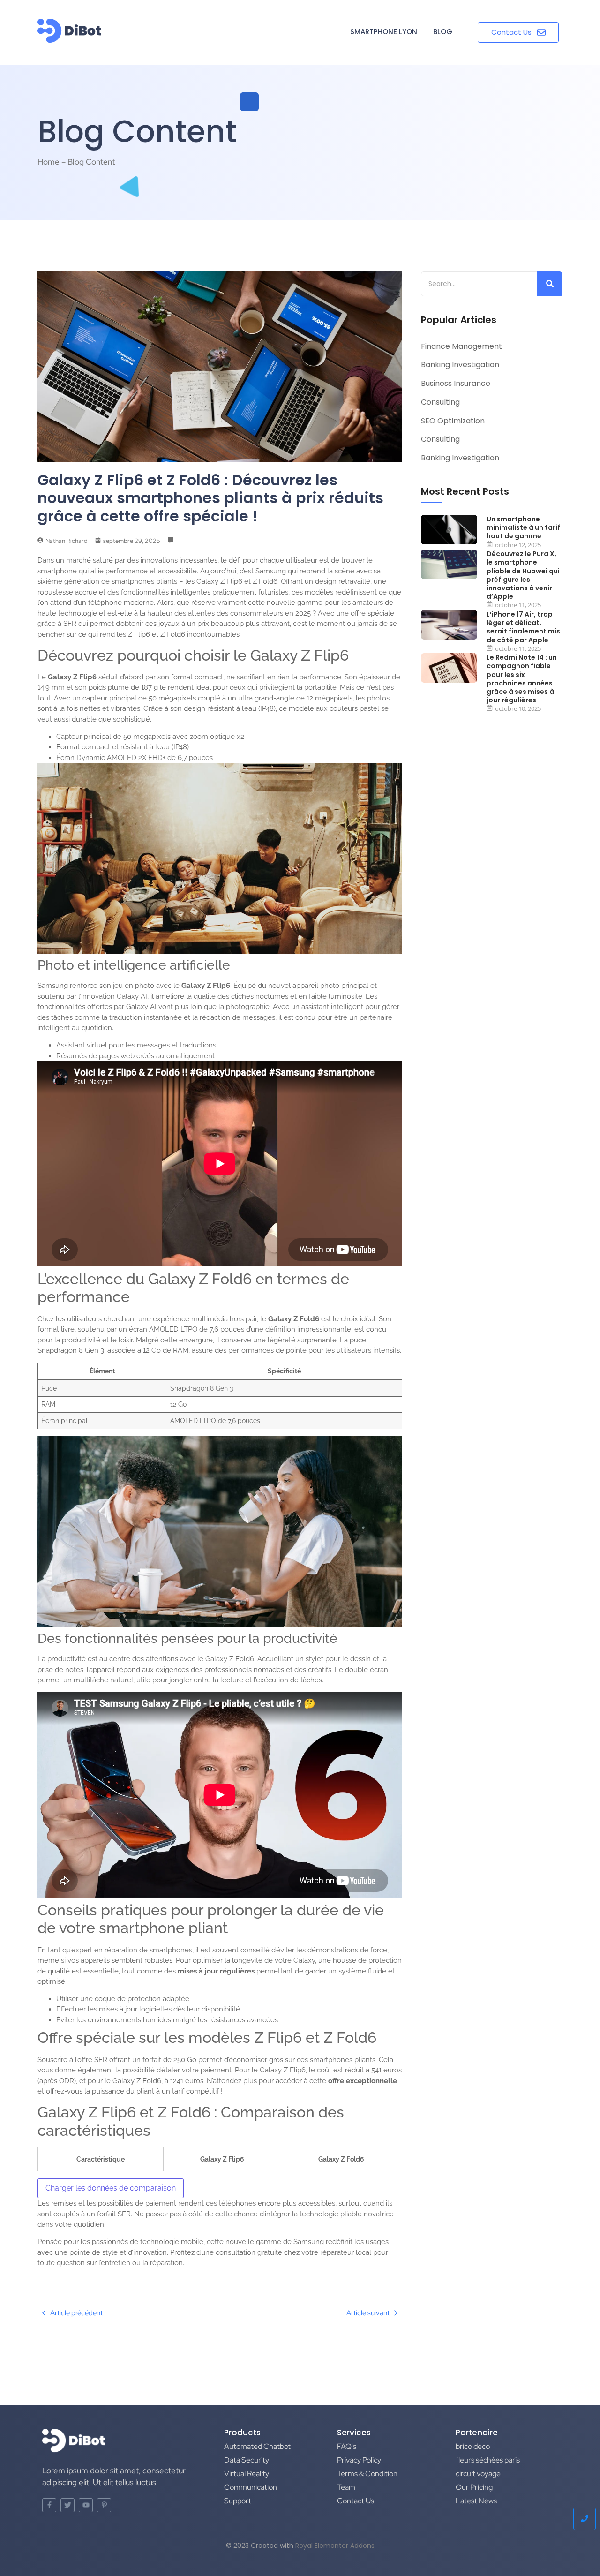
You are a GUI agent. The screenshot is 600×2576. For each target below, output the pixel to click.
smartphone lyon (384, 32)
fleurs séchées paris (488, 2460)
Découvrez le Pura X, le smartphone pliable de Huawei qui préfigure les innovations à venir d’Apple (523, 575)
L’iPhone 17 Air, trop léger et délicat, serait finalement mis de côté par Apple (523, 627)
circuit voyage (478, 2474)
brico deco (473, 2446)
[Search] (550, 284)
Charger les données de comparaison (111, 2188)
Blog (443, 32)
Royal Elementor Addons (335, 2546)
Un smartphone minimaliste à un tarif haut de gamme (523, 528)
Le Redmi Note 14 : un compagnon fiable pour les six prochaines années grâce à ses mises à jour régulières (522, 679)
